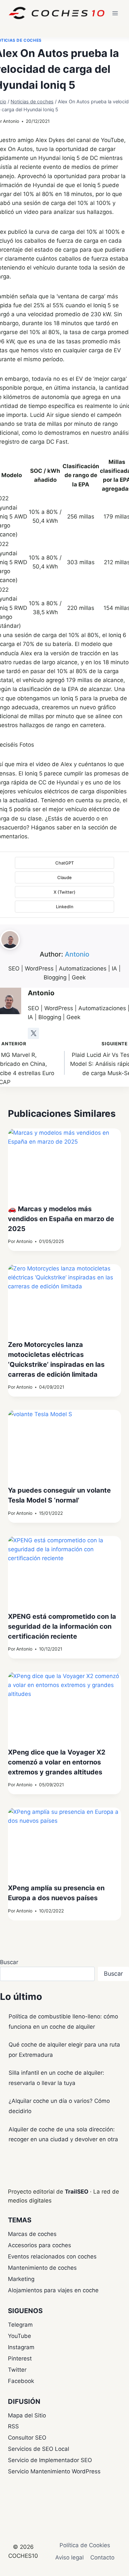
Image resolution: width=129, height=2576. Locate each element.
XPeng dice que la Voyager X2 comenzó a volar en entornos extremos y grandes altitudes (57, 1762)
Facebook (21, 2381)
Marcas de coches (32, 2234)
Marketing (21, 2279)
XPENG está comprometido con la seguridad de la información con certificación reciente (62, 1626)
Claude (64, 877)
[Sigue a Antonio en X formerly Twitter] (33, 1033)
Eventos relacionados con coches (52, 2256)
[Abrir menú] (115, 13)
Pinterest (20, 2358)
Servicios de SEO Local (39, 2449)
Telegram (20, 2325)
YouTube (20, 2336)
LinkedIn (65, 907)
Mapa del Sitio (27, 2415)
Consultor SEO (27, 2438)
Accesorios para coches (40, 2245)
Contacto (102, 2557)
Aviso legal (69, 2557)
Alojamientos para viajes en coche (53, 2290)
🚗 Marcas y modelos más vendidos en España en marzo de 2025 (61, 1219)
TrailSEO (77, 2192)
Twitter (17, 2370)
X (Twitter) (64, 892)
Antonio (11, 121)
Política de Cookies (85, 2545)
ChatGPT (64, 863)
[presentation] (64, 1166)
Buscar (9, 1962)
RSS (13, 2426)
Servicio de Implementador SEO (50, 2460)
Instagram (21, 2347)
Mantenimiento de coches (42, 2268)
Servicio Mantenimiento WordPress (54, 2471)
